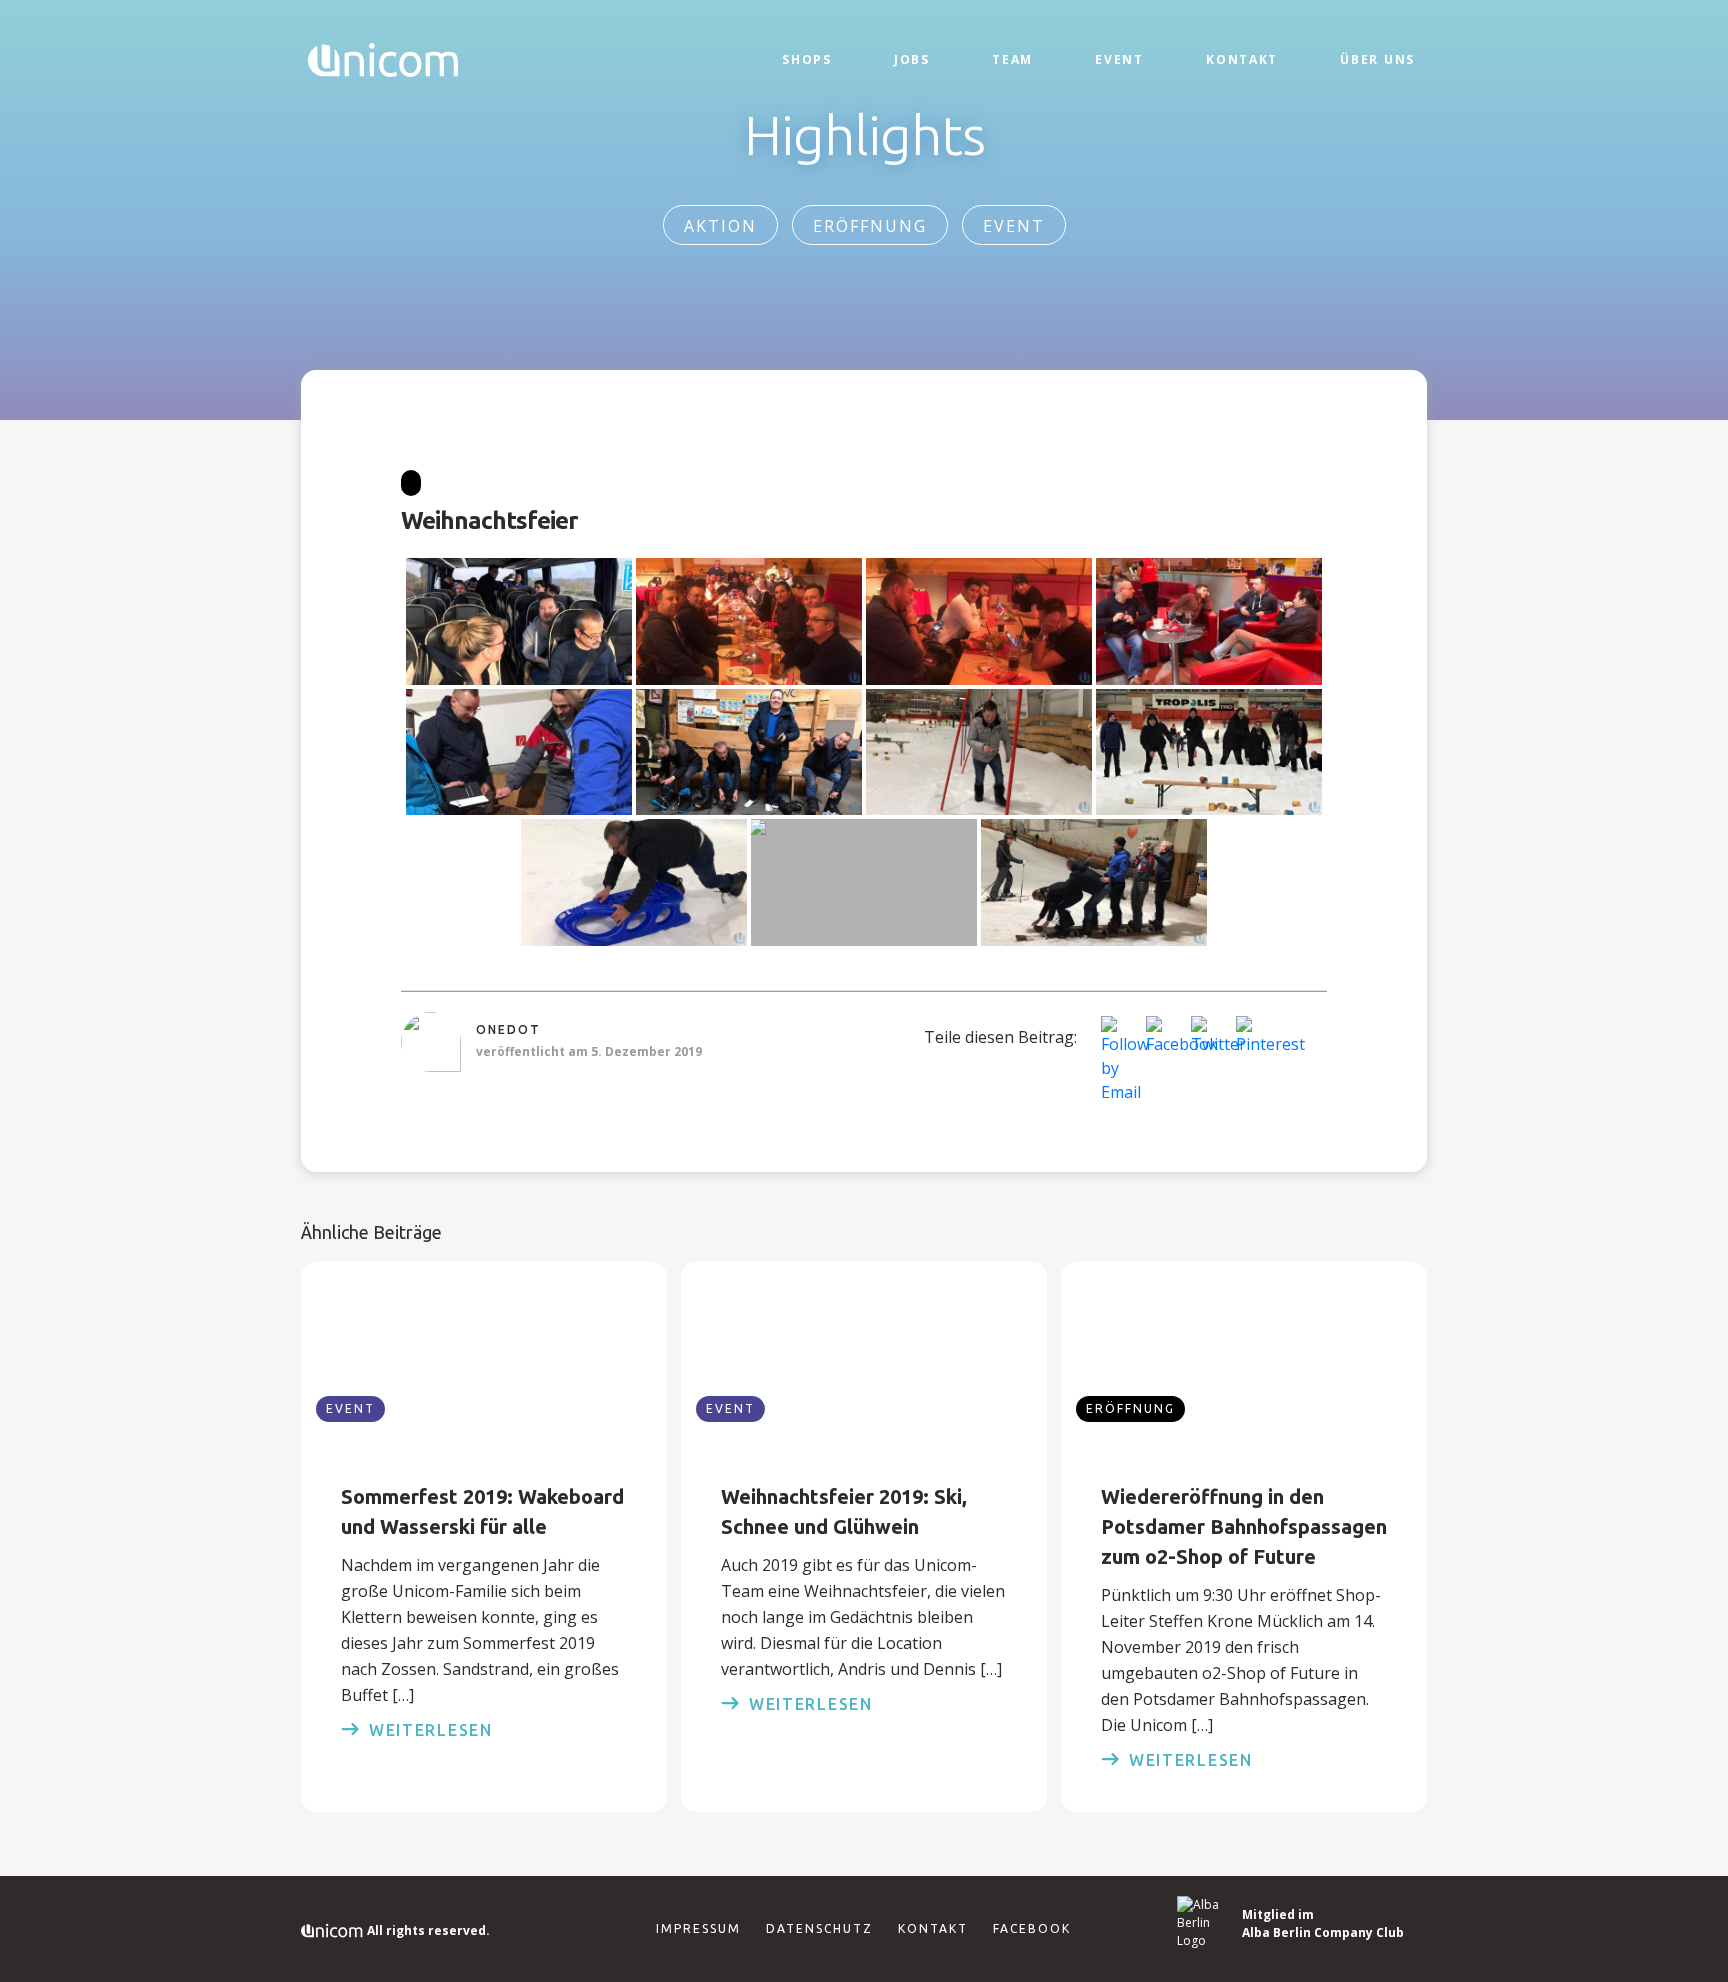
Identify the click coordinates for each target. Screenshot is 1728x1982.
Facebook (1032, 1928)
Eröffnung (870, 226)
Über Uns (1377, 59)
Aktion (720, 226)
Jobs (912, 59)
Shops (807, 59)
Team (1012, 59)
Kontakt (1242, 59)
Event (1119, 59)
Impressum (698, 1928)
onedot (508, 1029)
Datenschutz (819, 1928)
